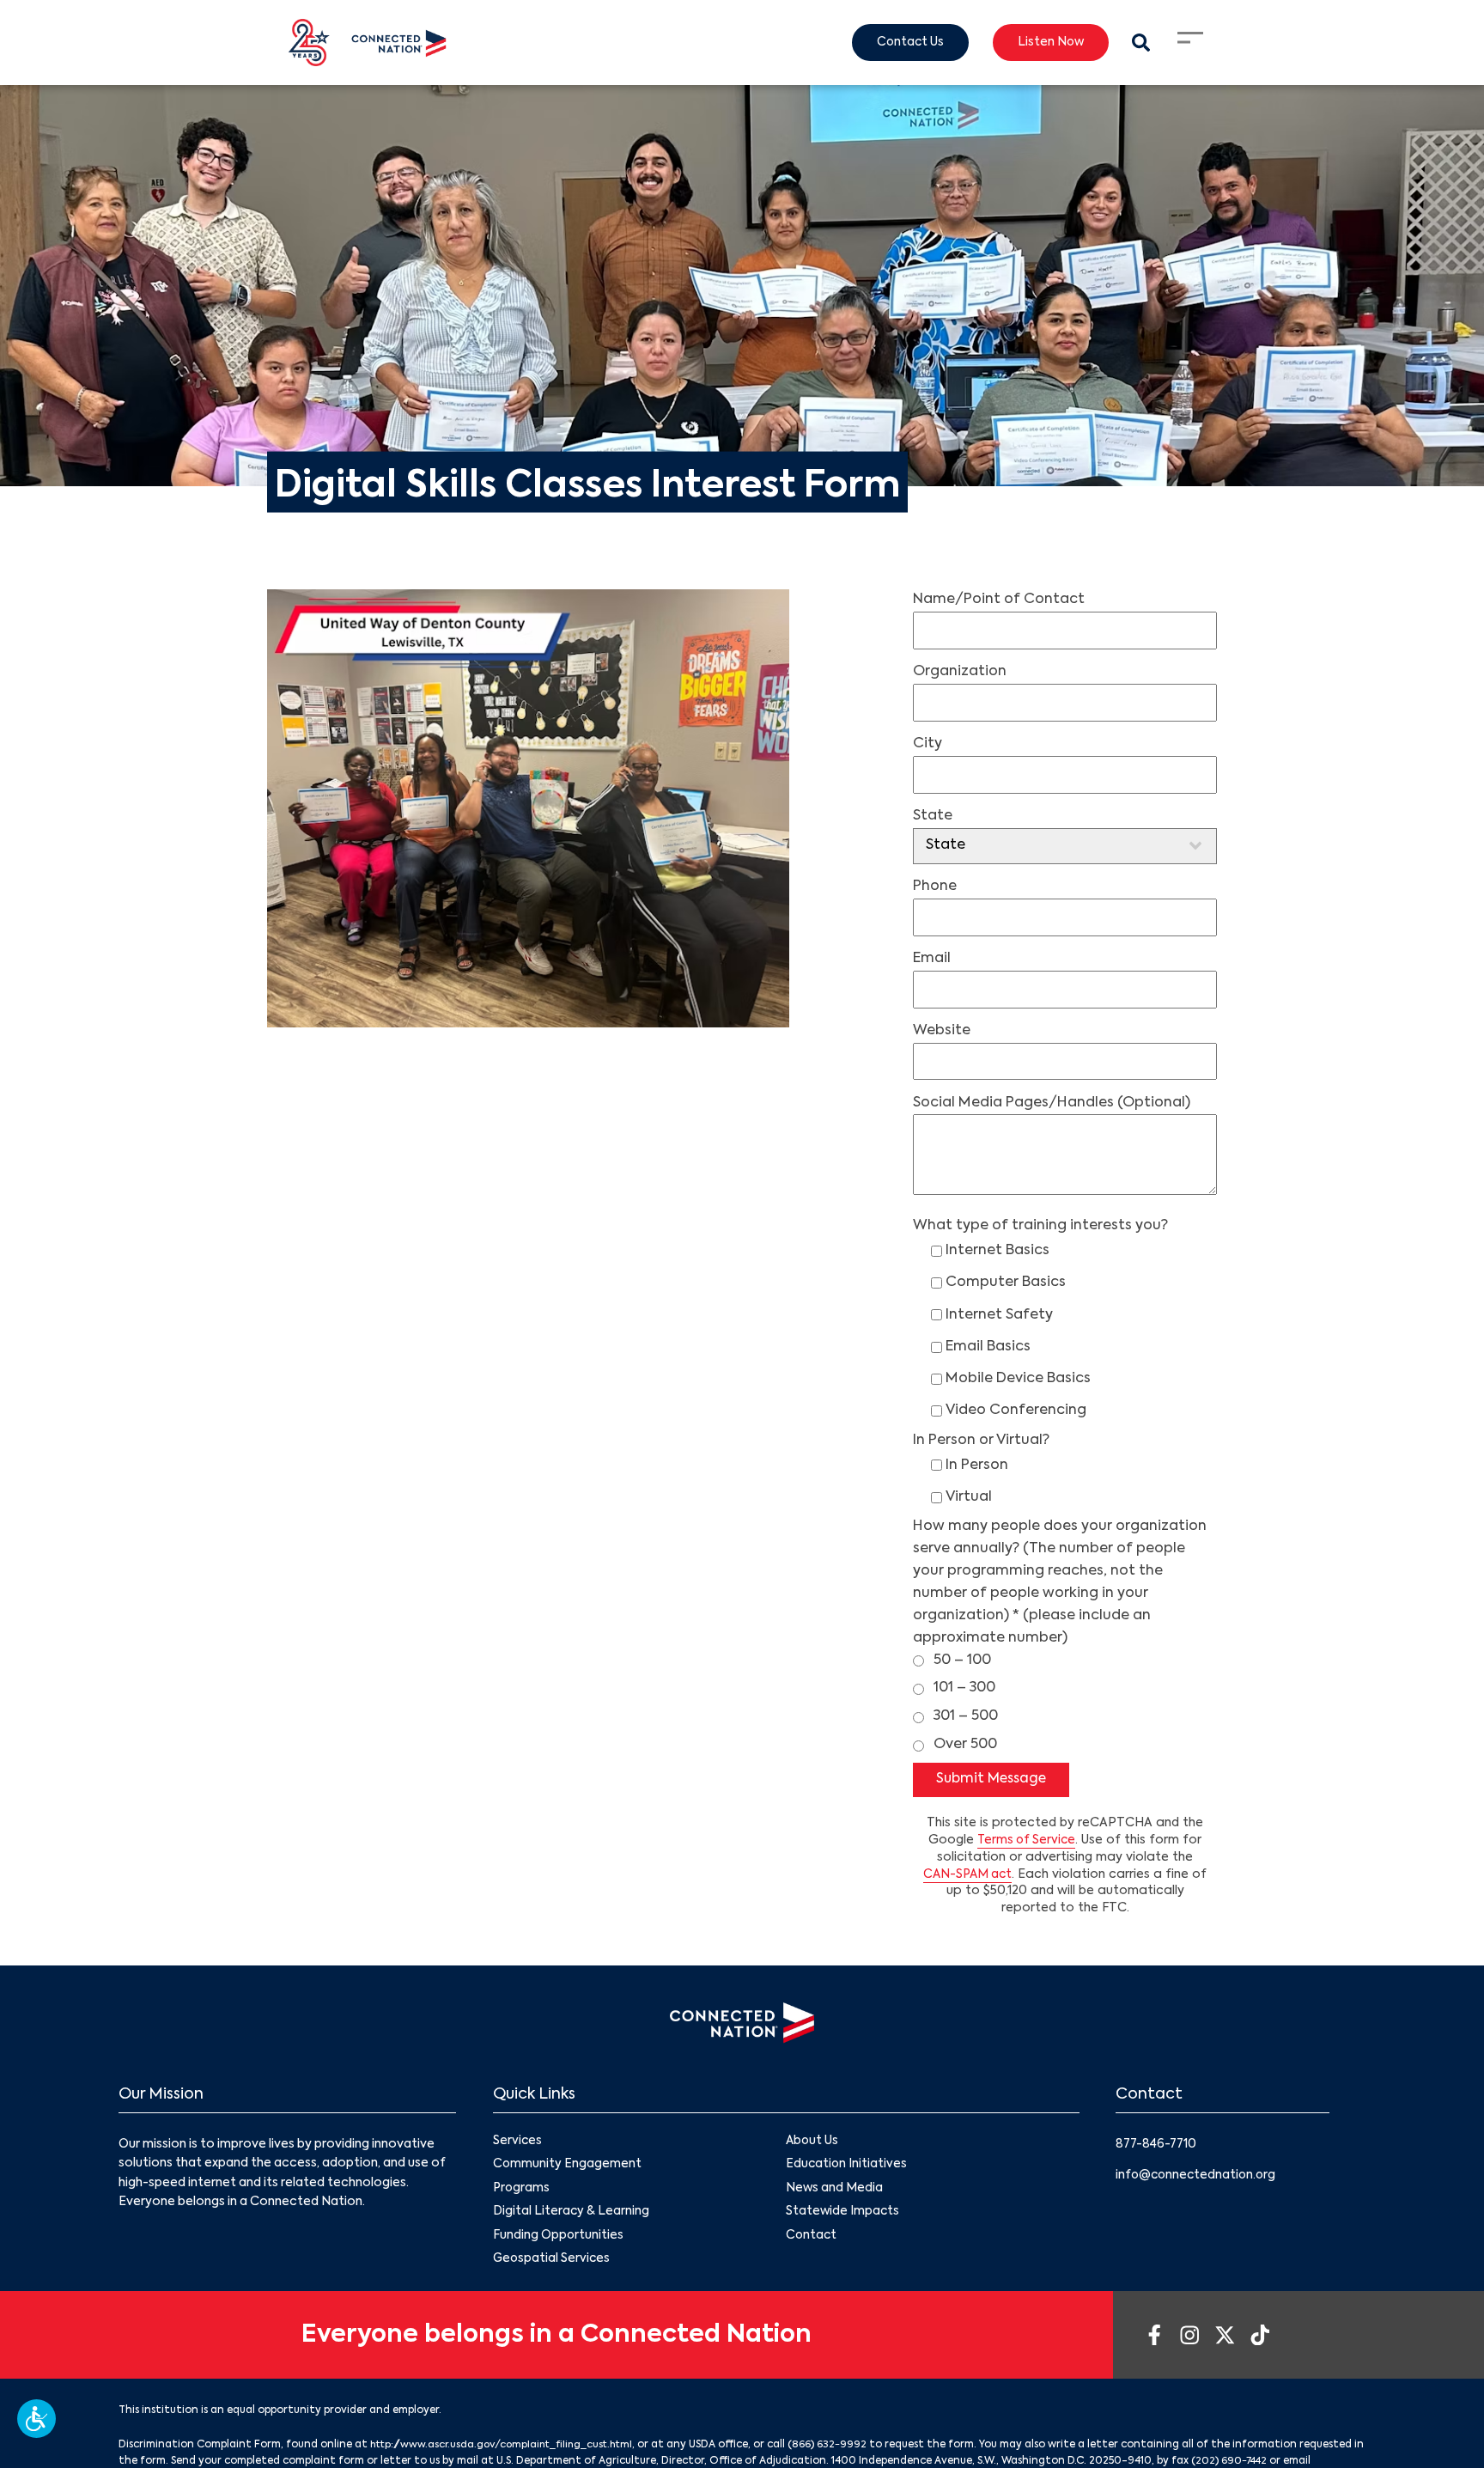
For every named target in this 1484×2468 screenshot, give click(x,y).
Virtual (969, 1497)
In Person (977, 1466)
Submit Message (995, 1780)
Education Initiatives (847, 2166)
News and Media (835, 2191)
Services (518, 2142)
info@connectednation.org (1198, 2177)
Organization (960, 672)
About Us (812, 2142)
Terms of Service (1027, 1841)
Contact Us (903, 43)
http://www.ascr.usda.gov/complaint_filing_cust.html (509, 2449)
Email (932, 959)
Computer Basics (1006, 1283)
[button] (36, 2419)
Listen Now (1047, 43)
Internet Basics (997, 1251)
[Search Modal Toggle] (1140, 43)
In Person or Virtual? (981, 1441)
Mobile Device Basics (1018, 1379)
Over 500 (965, 1745)
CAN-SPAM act (967, 1875)
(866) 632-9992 (843, 2449)
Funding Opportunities (559, 2239)
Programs (522, 2191)
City (927, 744)
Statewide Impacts (843, 2215)
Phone (935, 887)
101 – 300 (964, 1688)
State (933, 816)
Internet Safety (999, 1315)
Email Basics (988, 1347)
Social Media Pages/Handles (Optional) (1052, 1103)
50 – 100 (962, 1661)
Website (942, 1031)
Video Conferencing (1016, 1411)
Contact (812, 2239)
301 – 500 (966, 1716)
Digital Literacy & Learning (572, 2215)
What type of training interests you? (1040, 1226)
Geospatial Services (553, 2264)
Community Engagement (568, 2166)
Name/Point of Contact (999, 600)
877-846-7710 (1158, 2145)
